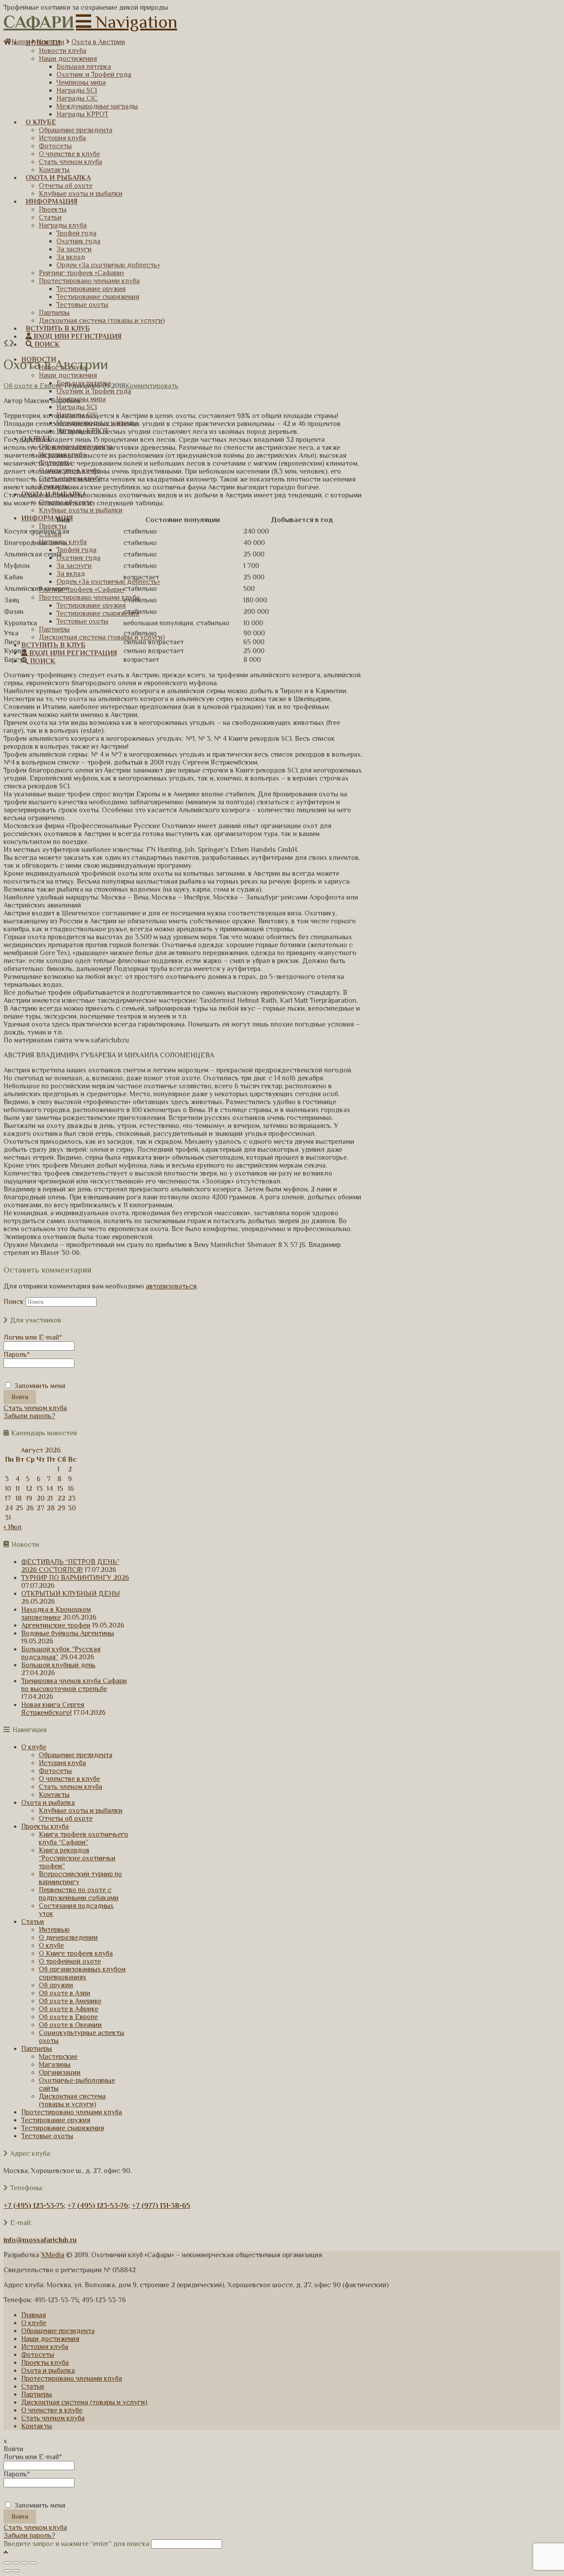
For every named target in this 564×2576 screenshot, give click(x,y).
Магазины (55, 2065)
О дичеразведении (68, 1938)
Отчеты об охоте (66, 1818)
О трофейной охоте (70, 1961)
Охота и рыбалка (48, 1803)
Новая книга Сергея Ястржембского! (53, 1709)
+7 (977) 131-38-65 (161, 2206)
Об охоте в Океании (70, 2025)
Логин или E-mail (33, 1337)
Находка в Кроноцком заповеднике (56, 1613)
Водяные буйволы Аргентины (68, 1633)
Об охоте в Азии (65, 1993)
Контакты (54, 1795)
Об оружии (56, 1985)
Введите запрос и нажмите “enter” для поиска (76, 2544)
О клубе (34, 1747)
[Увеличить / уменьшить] (33, 2563)
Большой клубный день (58, 1665)
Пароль (17, 1355)
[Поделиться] (16, 2563)
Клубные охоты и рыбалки (81, 1811)
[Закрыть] (7, 2563)
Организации (60, 2072)
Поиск (14, 1302)
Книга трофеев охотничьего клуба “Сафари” (83, 1838)
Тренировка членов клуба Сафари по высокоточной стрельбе (74, 1685)
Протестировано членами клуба (72, 2112)
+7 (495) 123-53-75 (34, 2206)
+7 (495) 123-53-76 (98, 2206)
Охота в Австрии (98, 42)
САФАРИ (39, 22)
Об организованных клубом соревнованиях (82, 1973)
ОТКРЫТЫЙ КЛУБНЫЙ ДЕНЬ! (70, 1594)
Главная (33, 2315)
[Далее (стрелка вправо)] (16, 2571)
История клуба (62, 1763)
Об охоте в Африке (69, 2009)
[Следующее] (12, 343)
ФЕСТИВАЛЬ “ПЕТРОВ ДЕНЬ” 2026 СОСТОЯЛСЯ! (70, 1566)
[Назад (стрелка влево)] (7, 2571)
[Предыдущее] (7, 343)
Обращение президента (76, 1755)
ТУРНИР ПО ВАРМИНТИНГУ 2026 (75, 1578)
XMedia (53, 2255)
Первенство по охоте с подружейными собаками (79, 1894)
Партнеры (37, 2049)
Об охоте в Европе (33, 386)
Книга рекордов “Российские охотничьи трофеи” (77, 1858)
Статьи (33, 1922)
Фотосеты (55, 1771)
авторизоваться (171, 1286)
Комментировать (152, 386)
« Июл (13, 1527)
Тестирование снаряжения (63, 2128)
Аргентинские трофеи (56, 1625)
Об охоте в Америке (70, 2001)
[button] (126, 22)
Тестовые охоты (47, 2136)
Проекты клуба (45, 1826)
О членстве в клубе (69, 1779)
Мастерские (58, 2057)
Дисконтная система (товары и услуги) (72, 2100)
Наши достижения (50, 2339)
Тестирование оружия (56, 2120)
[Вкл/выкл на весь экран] (25, 2563)
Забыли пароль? (29, 1416)
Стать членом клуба (35, 1408)
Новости (50, 42)
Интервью (54, 1930)
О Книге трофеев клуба (76, 1953)
